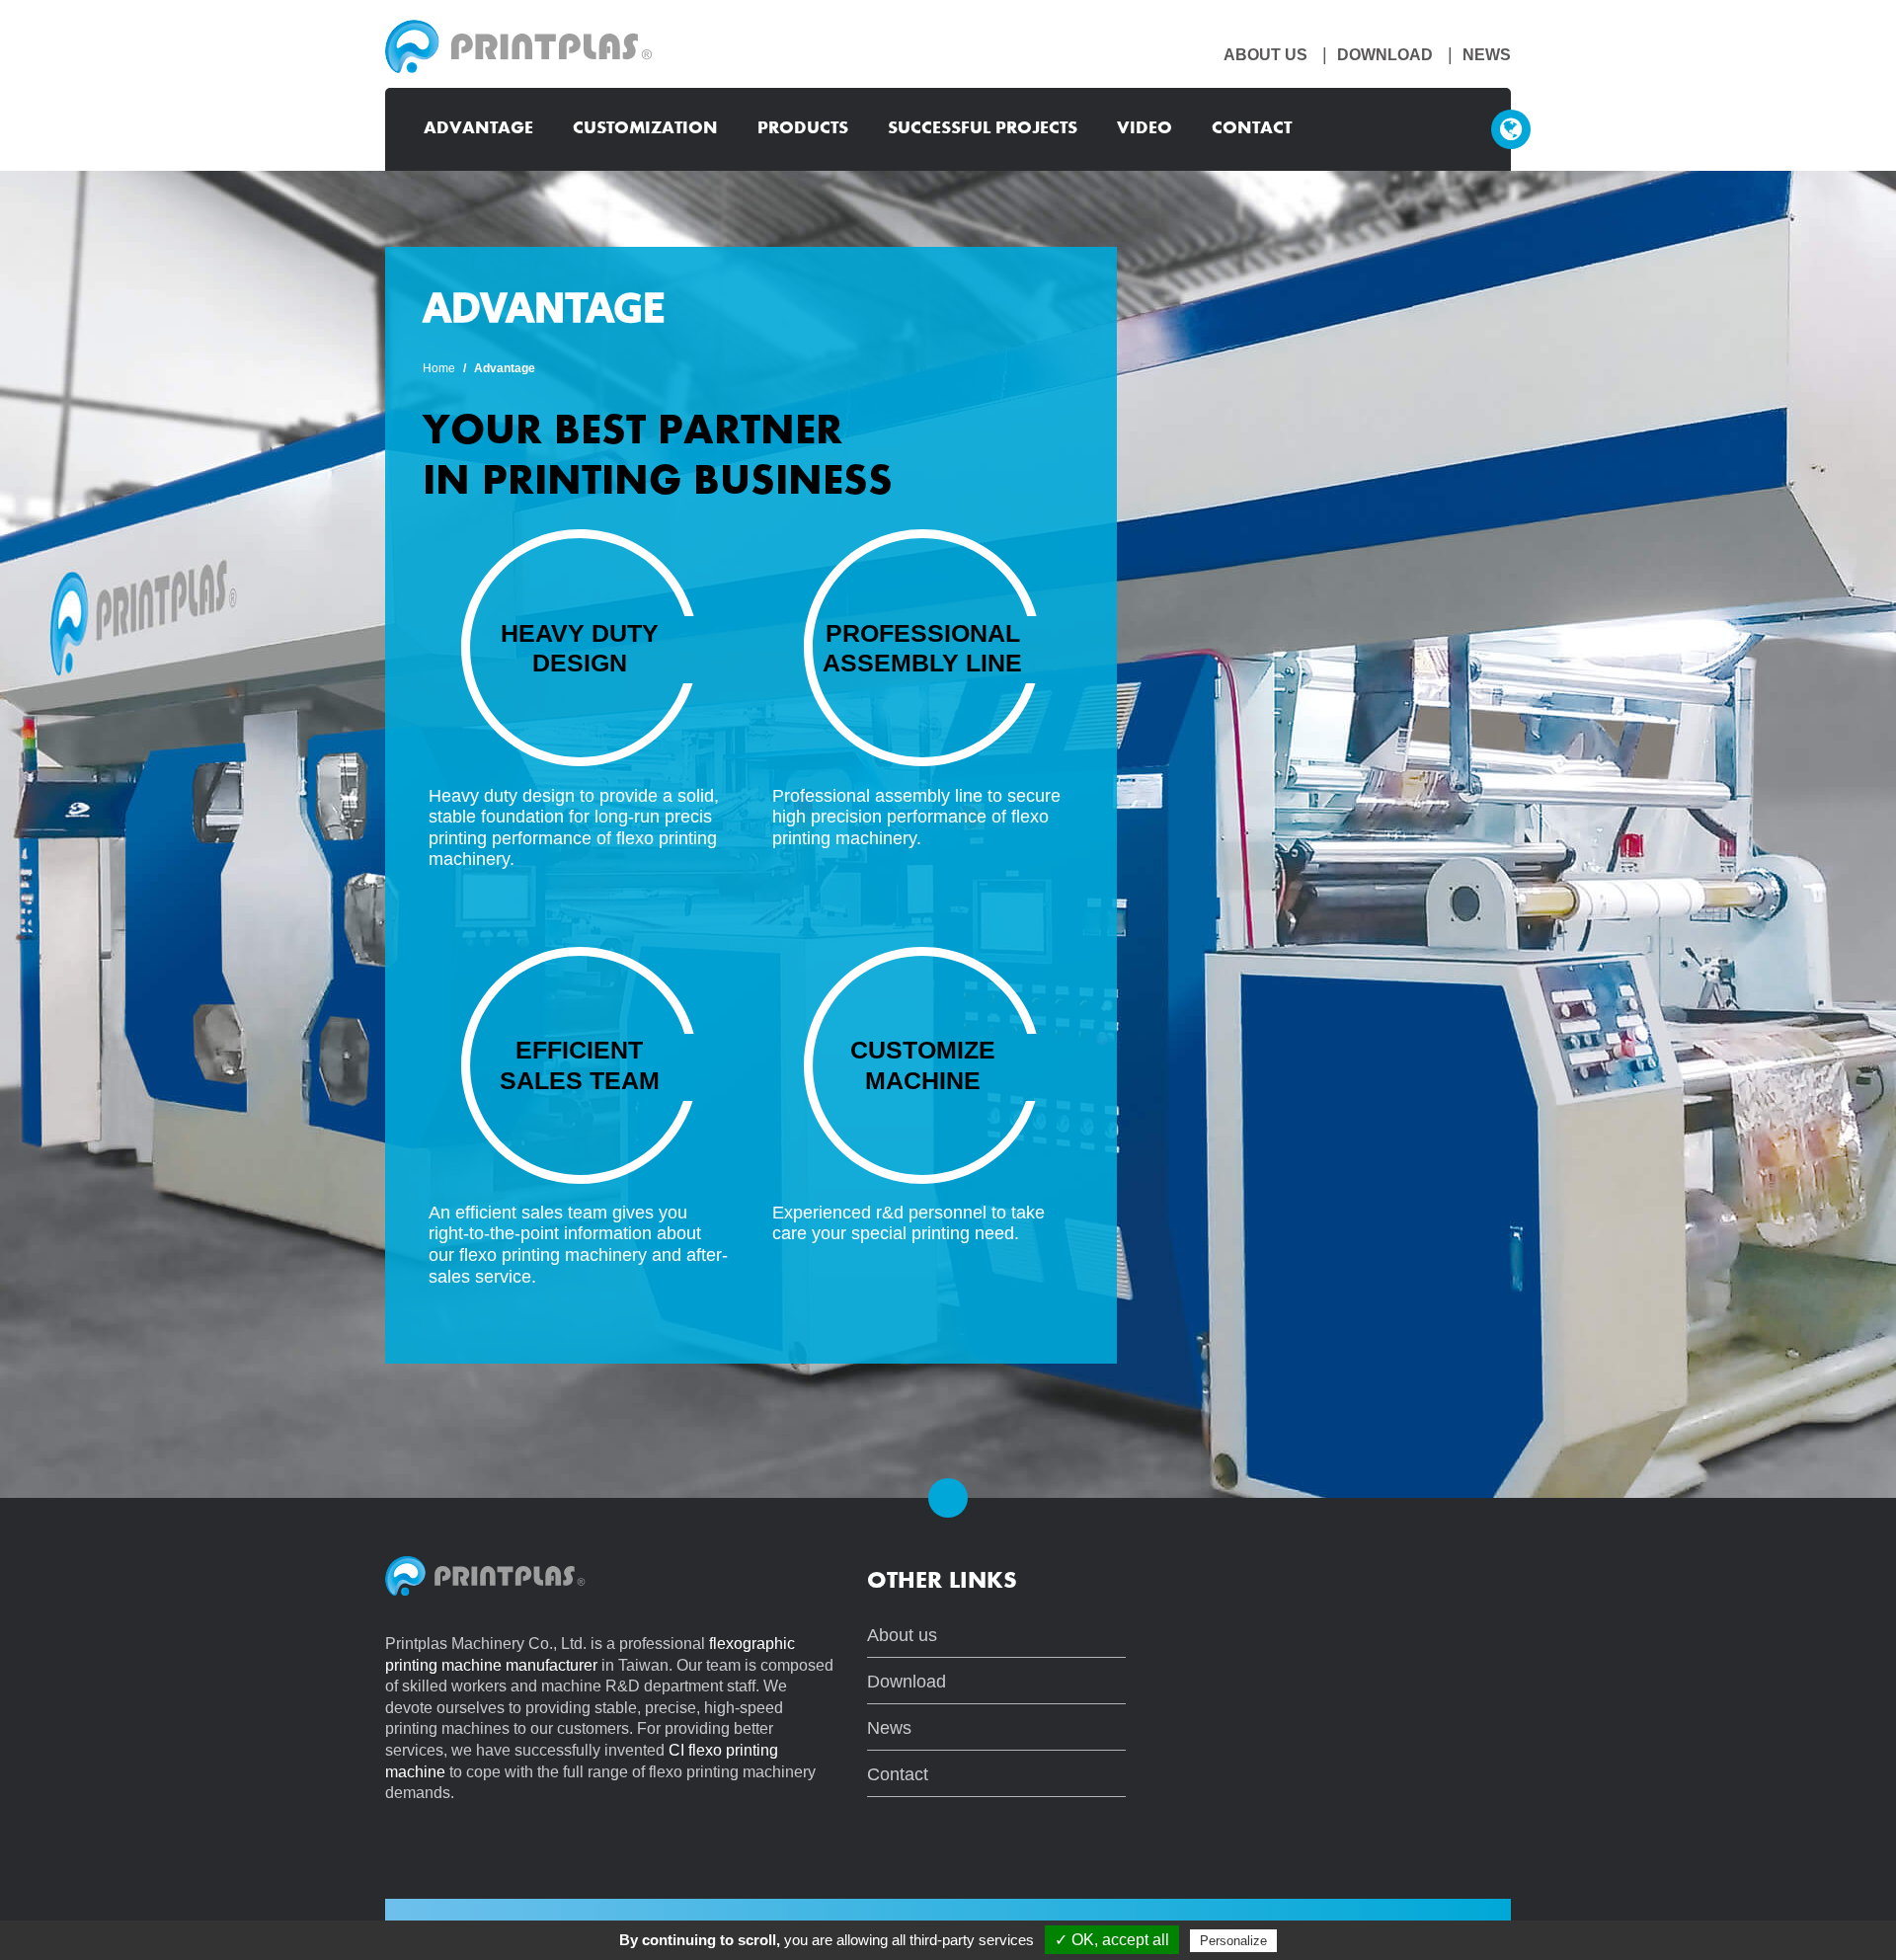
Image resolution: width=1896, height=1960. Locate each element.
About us (1265, 55)
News (1487, 55)
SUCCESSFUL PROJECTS (983, 129)
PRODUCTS (803, 129)
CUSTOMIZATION (645, 129)
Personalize (1233, 1941)
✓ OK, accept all (1112, 1940)
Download (1385, 55)
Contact (1252, 129)
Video (1145, 129)
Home (439, 368)
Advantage (478, 129)
